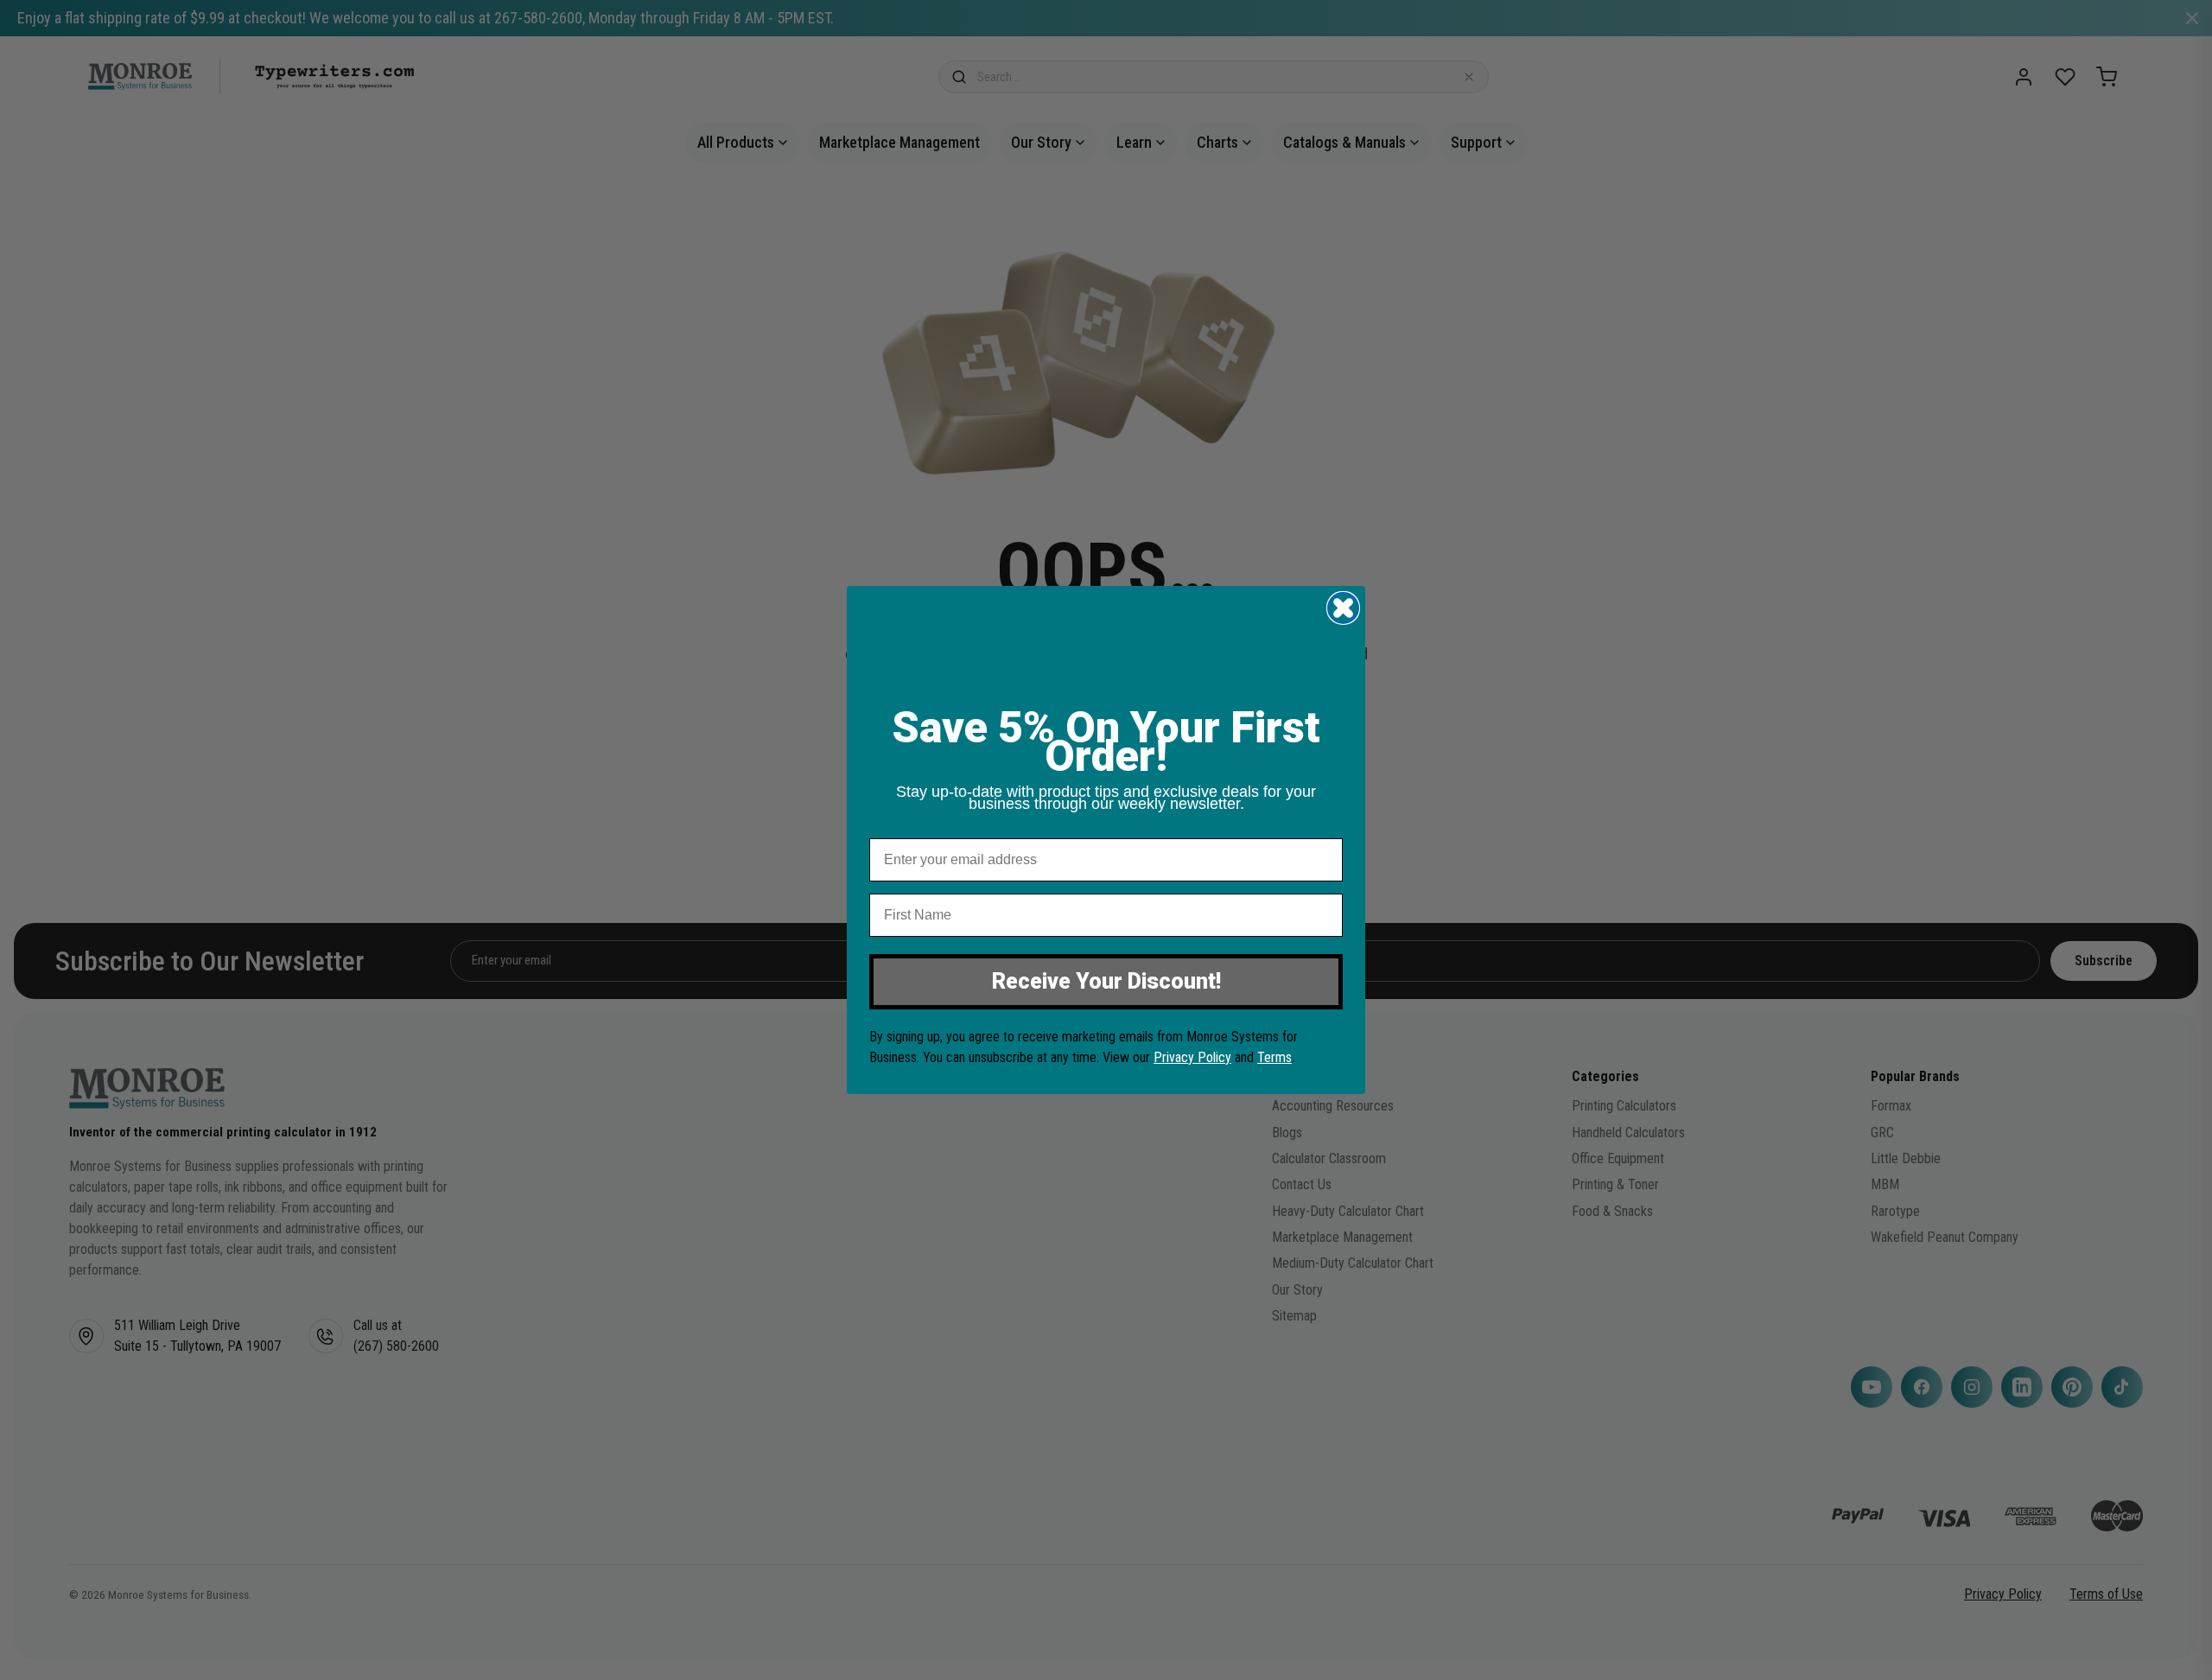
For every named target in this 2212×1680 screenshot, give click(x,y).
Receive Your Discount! (1106, 981)
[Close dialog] (1343, 608)
